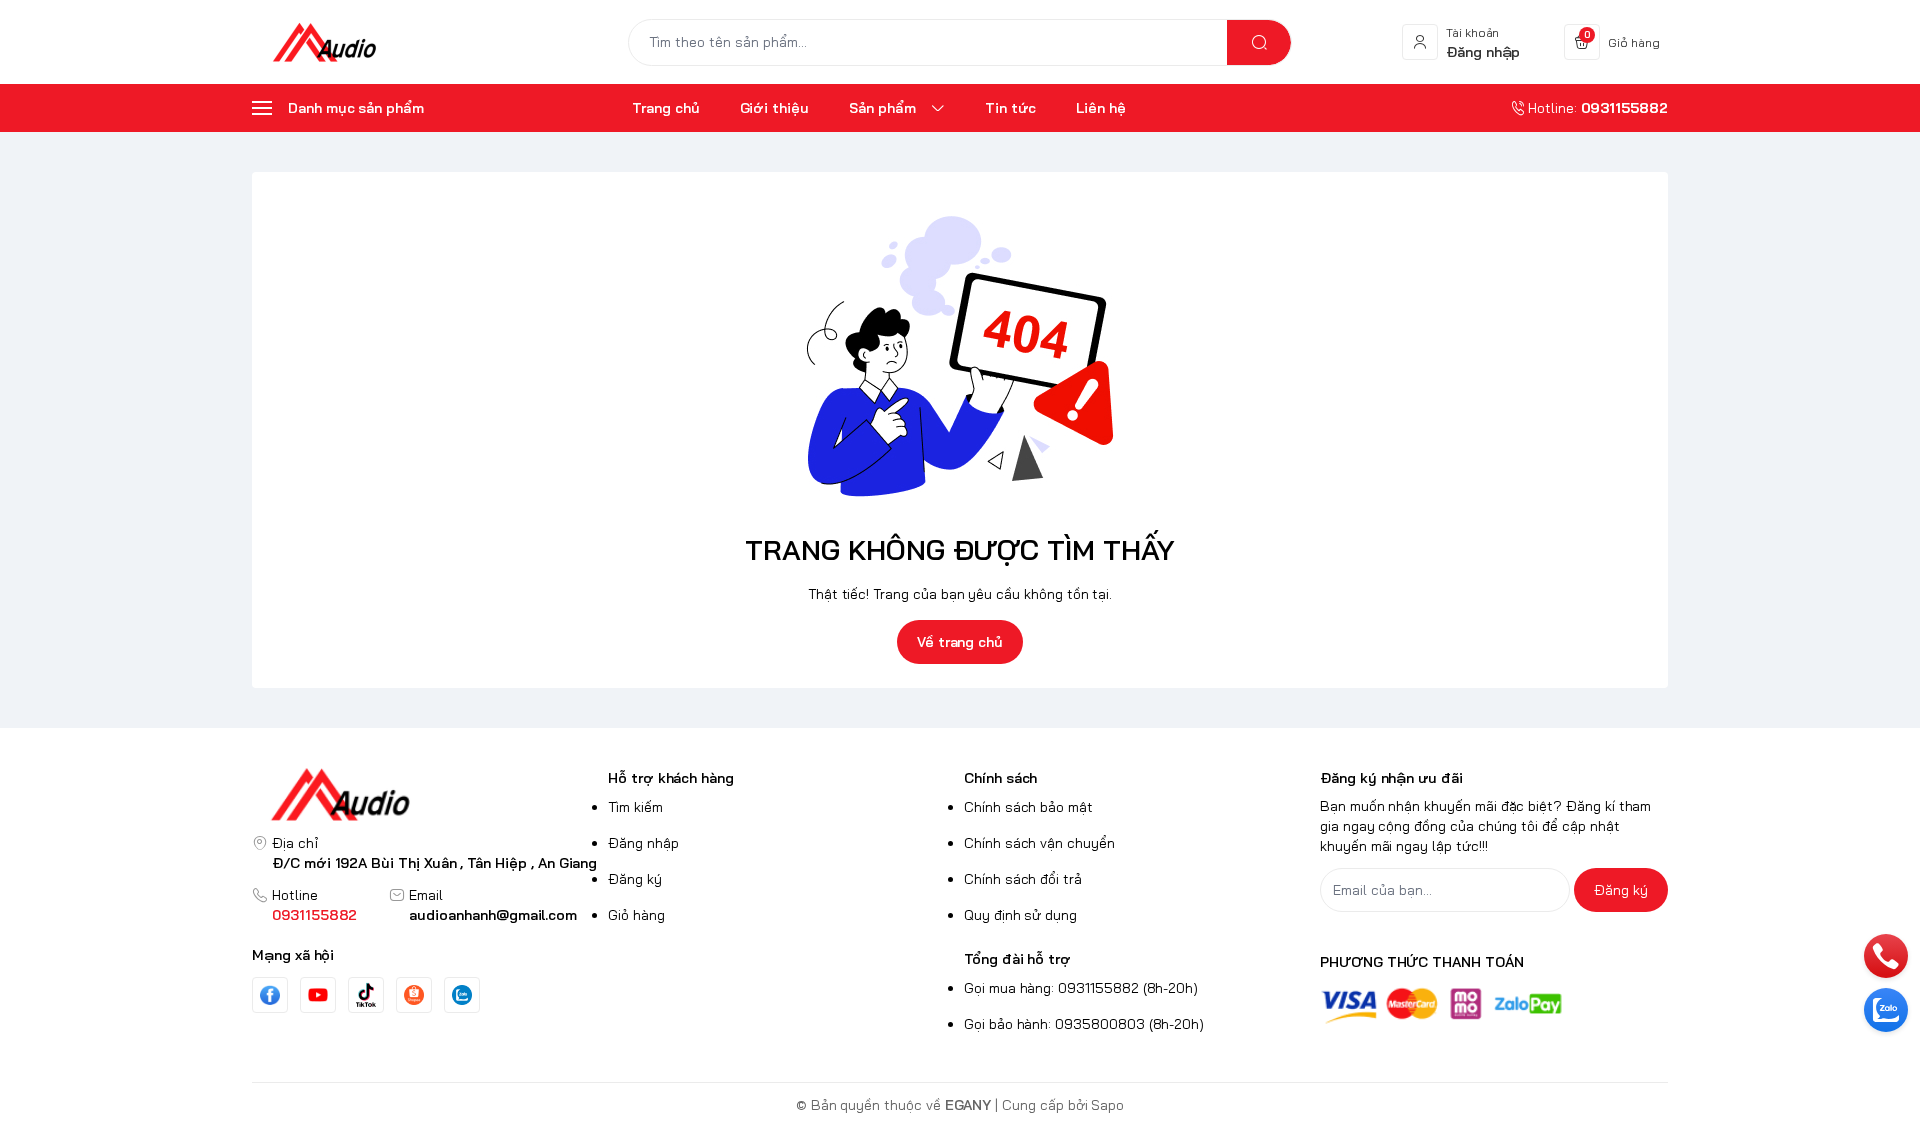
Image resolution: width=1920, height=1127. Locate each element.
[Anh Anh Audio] (324, 42)
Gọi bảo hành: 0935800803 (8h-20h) (1084, 1024)
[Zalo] (462, 995)
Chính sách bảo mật (1028, 807)
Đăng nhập (643, 843)
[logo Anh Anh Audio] (426, 794)
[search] (1259, 42)
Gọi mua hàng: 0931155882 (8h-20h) (1081, 988)
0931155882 (314, 915)
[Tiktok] (366, 994)
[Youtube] (318, 995)
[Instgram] (414, 995)
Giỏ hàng (636, 915)
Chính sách (1000, 778)
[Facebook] (270, 995)
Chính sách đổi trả (1023, 879)
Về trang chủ (960, 642)
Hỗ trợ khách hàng (671, 778)
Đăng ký (635, 879)
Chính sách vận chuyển (1039, 843)
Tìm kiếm (635, 807)
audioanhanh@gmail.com (493, 915)
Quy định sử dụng (1020, 915)
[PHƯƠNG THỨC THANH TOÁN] (1494, 1005)
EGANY (968, 1105)
